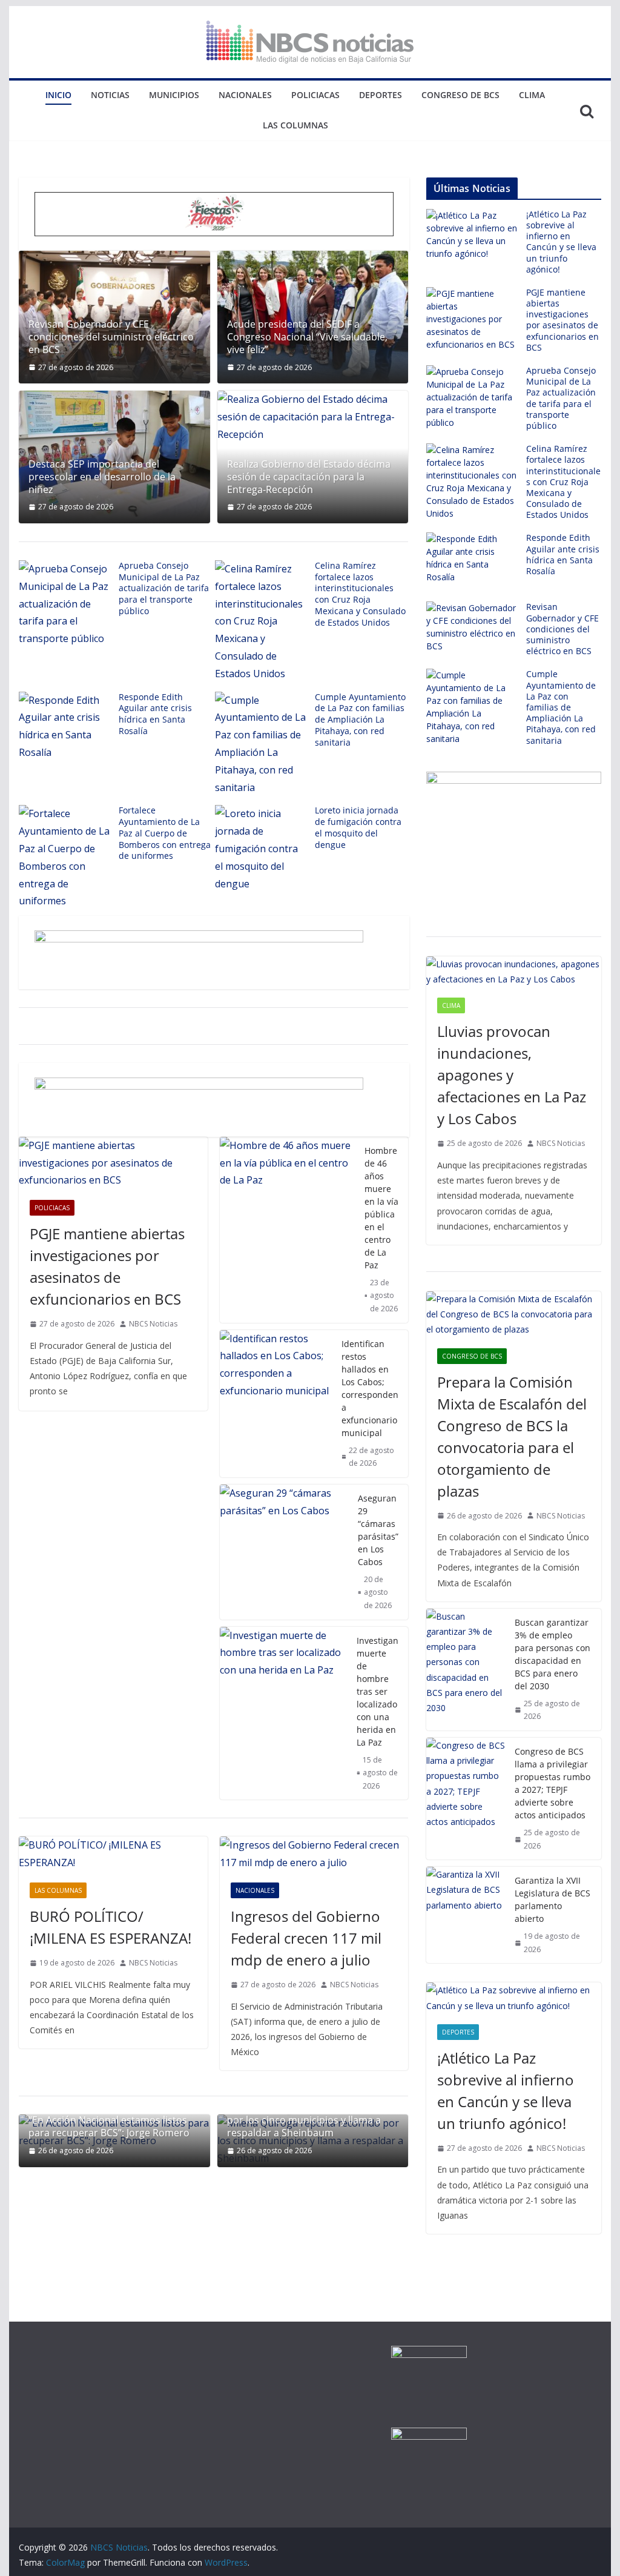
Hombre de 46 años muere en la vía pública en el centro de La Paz (381, 1208)
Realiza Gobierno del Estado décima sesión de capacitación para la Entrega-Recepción (309, 477)
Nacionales (245, 95)
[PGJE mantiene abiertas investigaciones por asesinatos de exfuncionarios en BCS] (113, 1163)
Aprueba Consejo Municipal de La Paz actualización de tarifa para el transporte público (164, 588)
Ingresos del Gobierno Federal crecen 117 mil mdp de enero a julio (306, 1938)
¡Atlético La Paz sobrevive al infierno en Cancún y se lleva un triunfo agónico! (561, 242)
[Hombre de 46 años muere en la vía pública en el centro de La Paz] (287, 1230)
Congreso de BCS (460, 95)
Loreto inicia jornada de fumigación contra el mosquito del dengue (358, 827)
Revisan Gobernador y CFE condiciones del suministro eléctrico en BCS (111, 337)
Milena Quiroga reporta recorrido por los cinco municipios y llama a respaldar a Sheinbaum (304, 2121)
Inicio (58, 95)
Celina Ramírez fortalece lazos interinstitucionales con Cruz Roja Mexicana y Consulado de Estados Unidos (360, 594)
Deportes (381, 95)
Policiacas (315, 95)
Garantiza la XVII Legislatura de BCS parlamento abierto (552, 1899)
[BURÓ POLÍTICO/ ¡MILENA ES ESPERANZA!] (113, 1854)
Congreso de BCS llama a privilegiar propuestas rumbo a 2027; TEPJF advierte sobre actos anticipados (552, 1783)
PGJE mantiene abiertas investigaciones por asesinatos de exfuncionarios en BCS (107, 1266)
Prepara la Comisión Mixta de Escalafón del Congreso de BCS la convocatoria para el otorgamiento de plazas (512, 1436)
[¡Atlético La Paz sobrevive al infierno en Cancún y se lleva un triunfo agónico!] (513, 1998)
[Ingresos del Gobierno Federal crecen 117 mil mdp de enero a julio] (314, 1854)
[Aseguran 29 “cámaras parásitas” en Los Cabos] (284, 1552)
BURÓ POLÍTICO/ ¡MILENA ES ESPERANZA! (110, 1927)
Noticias (110, 95)
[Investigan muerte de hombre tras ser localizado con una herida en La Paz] (283, 1713)
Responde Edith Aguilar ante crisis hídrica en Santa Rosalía (155, 714)
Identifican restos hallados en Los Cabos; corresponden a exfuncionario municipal (370, 1388)
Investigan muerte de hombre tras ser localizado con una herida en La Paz (378, 1691)
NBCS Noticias (153, 1324)
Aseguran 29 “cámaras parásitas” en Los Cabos (378, 1530)
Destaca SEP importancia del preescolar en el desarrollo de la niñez (102, 477)
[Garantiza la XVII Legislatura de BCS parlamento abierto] (466, 1915)
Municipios (174, 95)
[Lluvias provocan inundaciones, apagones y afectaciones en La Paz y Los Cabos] (513, 972)
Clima (532, 95)
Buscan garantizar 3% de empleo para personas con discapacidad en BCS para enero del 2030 (552, 1654)
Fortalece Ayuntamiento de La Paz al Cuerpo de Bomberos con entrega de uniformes (165, 833)
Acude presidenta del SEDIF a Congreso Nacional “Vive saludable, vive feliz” (307, 337)
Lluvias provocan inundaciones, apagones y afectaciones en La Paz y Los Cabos (512, 1075)
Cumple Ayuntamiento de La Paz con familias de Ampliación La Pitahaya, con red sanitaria (360, 720)
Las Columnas (295, 125)
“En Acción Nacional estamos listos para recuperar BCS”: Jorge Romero (109, 2127)
